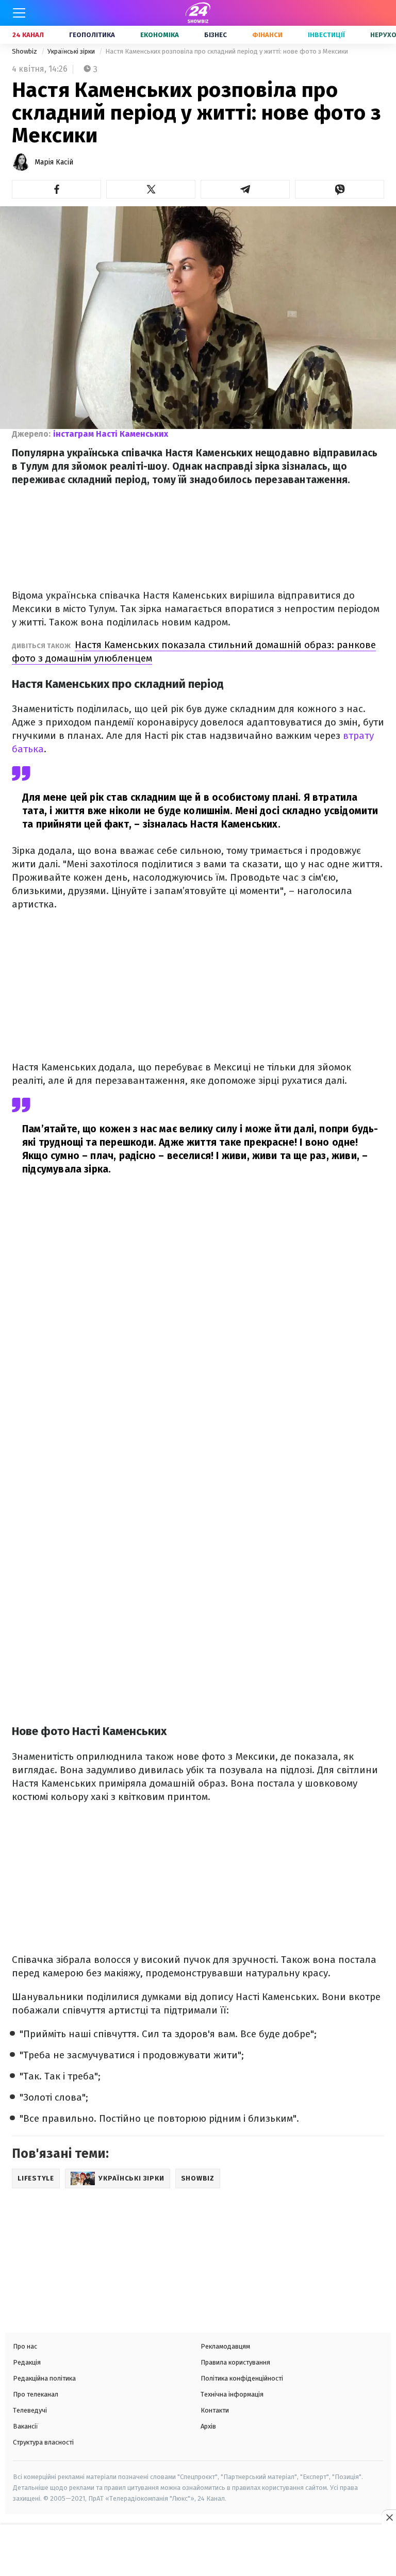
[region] (198, 2551)
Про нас (25, 2346)
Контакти (215, 2410)
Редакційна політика (44, 2378)
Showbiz (25, 51)
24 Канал (28, 35)
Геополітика (92, 35)
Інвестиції (326, 35)
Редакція (27, 2362)
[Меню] (19, 13)
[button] (56, 189)
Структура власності (43, 2442)
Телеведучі (30, 2410)
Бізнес (216, 35)
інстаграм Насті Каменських (111, 434)
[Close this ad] (389, 2517)
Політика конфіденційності (242, 2378)
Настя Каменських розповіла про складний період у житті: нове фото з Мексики (227, 51)
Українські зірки (72, 51)
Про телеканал (36, 2394)
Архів (208, 2426)
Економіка (160, 35)
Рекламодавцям (225, 2346)
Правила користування (235, 2362)
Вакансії (26, 2426)
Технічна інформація (232, 2394)
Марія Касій (54, 162)
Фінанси (267, 35)
